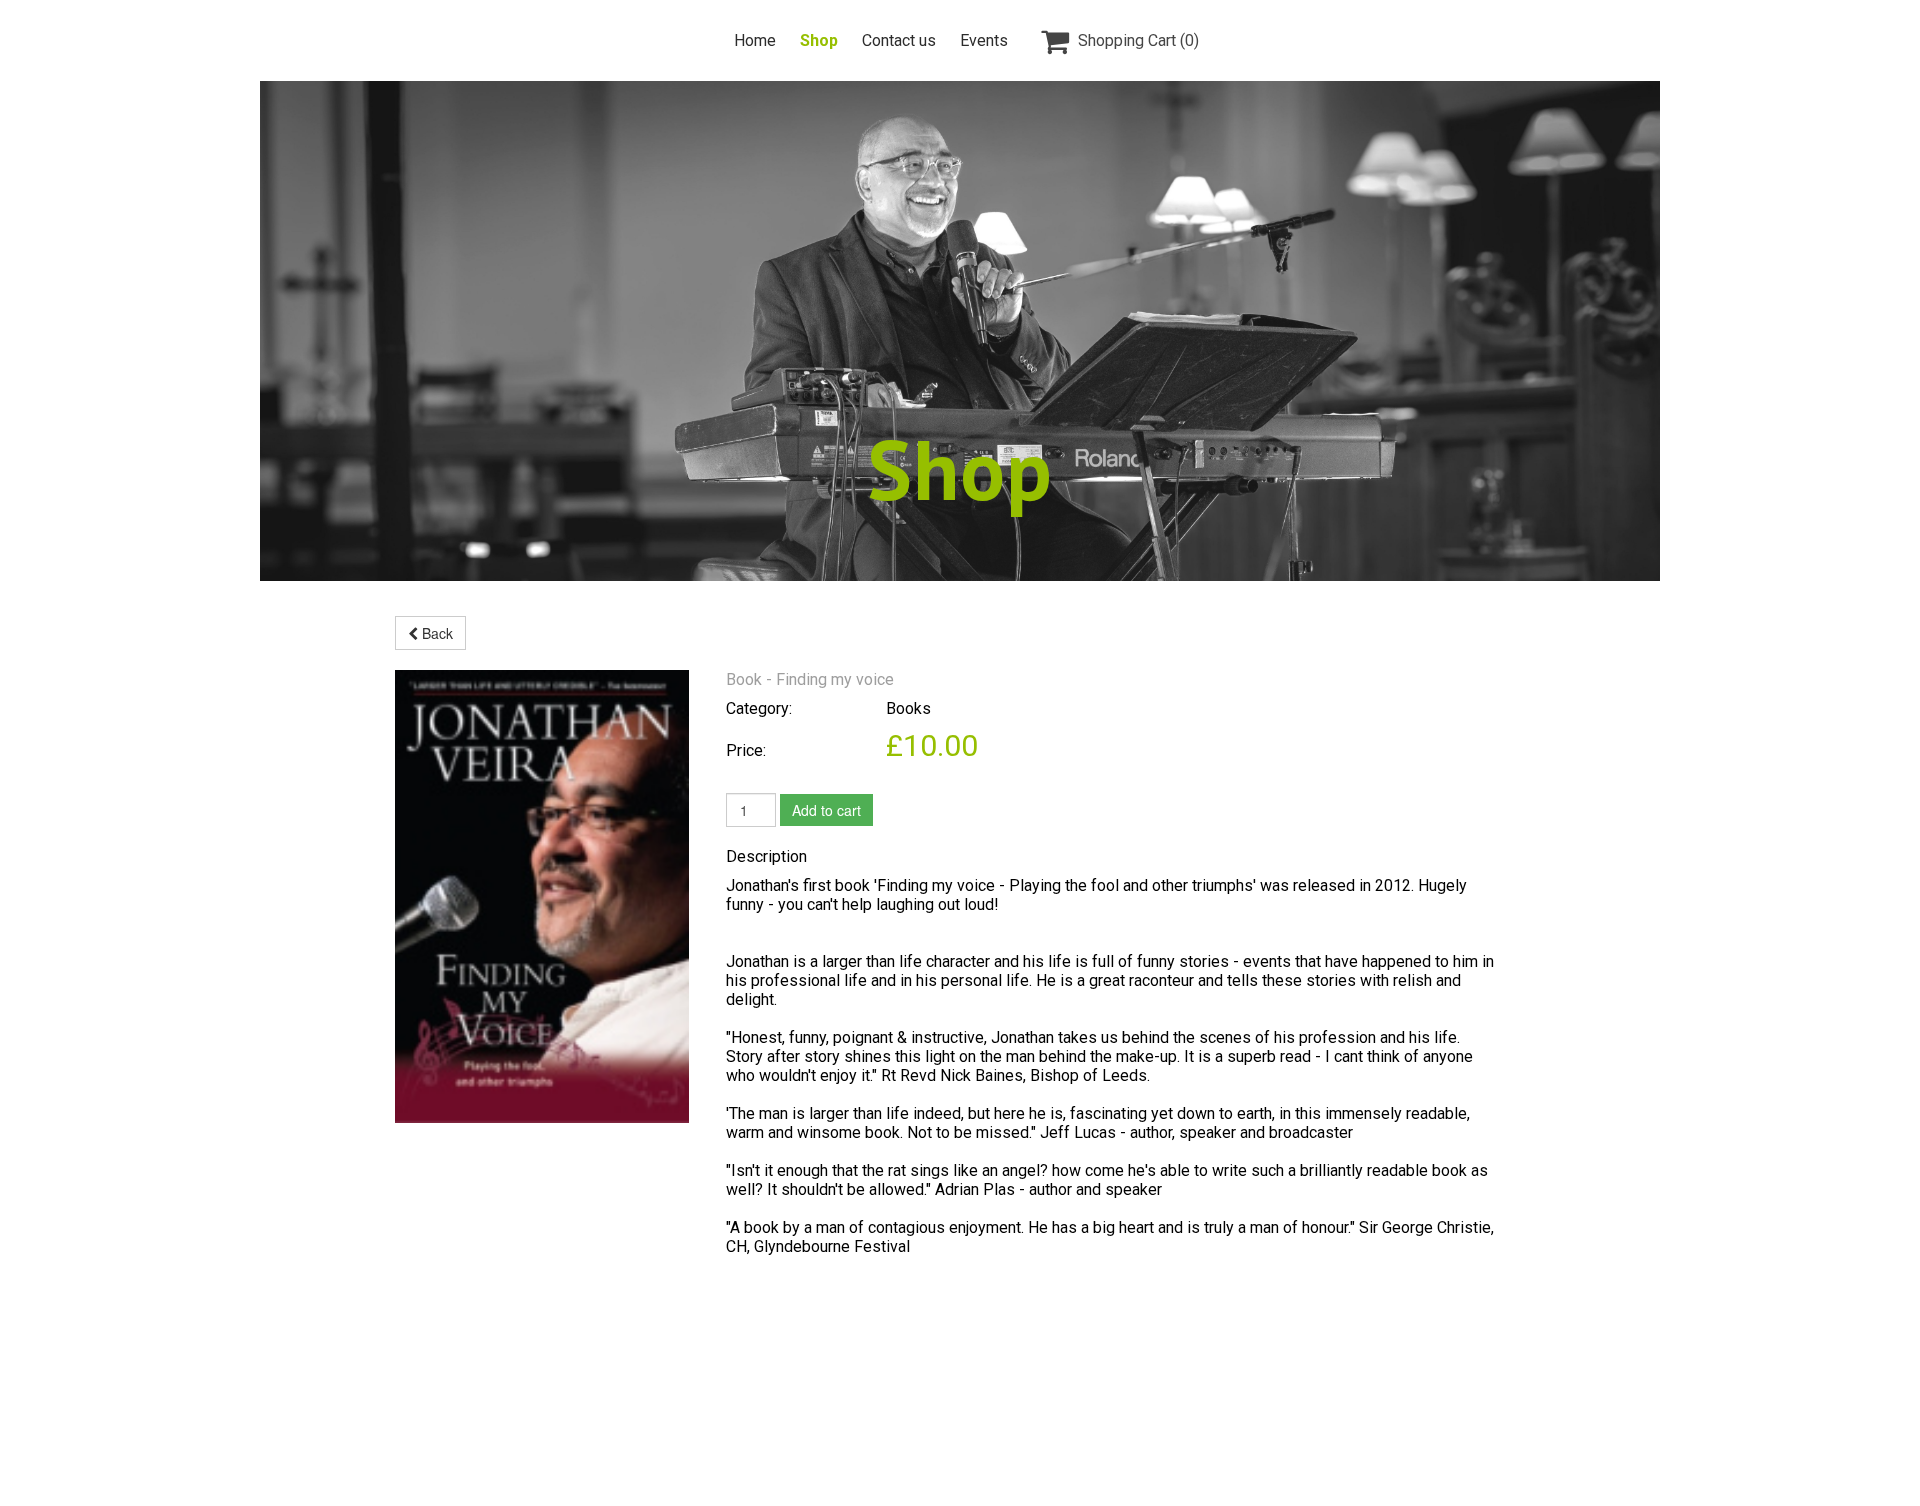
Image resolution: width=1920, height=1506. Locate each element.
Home (755, 40)
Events (984, 40)
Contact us (899, 40)
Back (435, 633)
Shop (819, 40)
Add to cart (826, 810)
